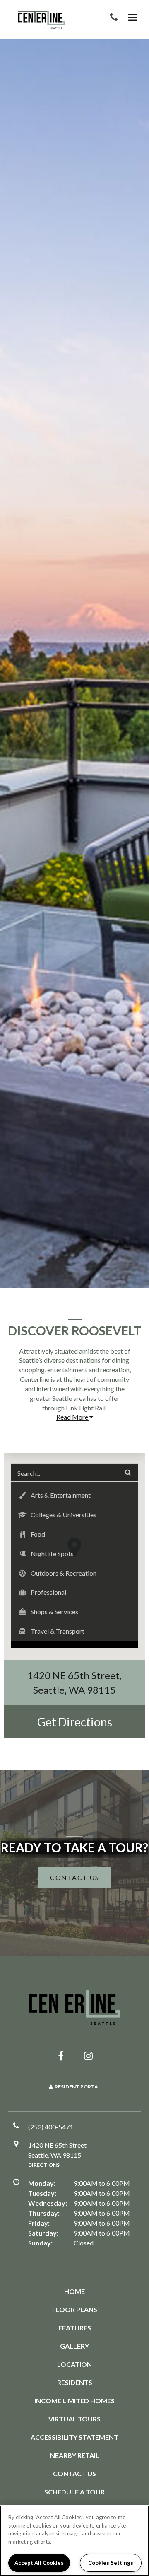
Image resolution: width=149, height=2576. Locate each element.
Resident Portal (78, 2087)
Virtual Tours (74, 2419)
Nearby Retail (75, 2455)
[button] (116, 18)
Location (74, 2364)
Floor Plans (75, 2309)
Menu (131, 18)
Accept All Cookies (39, 2563)
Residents (75, 2382)
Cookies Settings (111, 2563)
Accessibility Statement (74, 2437)
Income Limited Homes (74, 2401)
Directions (44, 2165)
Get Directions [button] (75, 1722)
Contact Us (74, 2473)
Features (75, 2328)
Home (74, 2291)
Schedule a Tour (74, 2492)
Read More (73, 1417)
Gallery (74, 2346)
